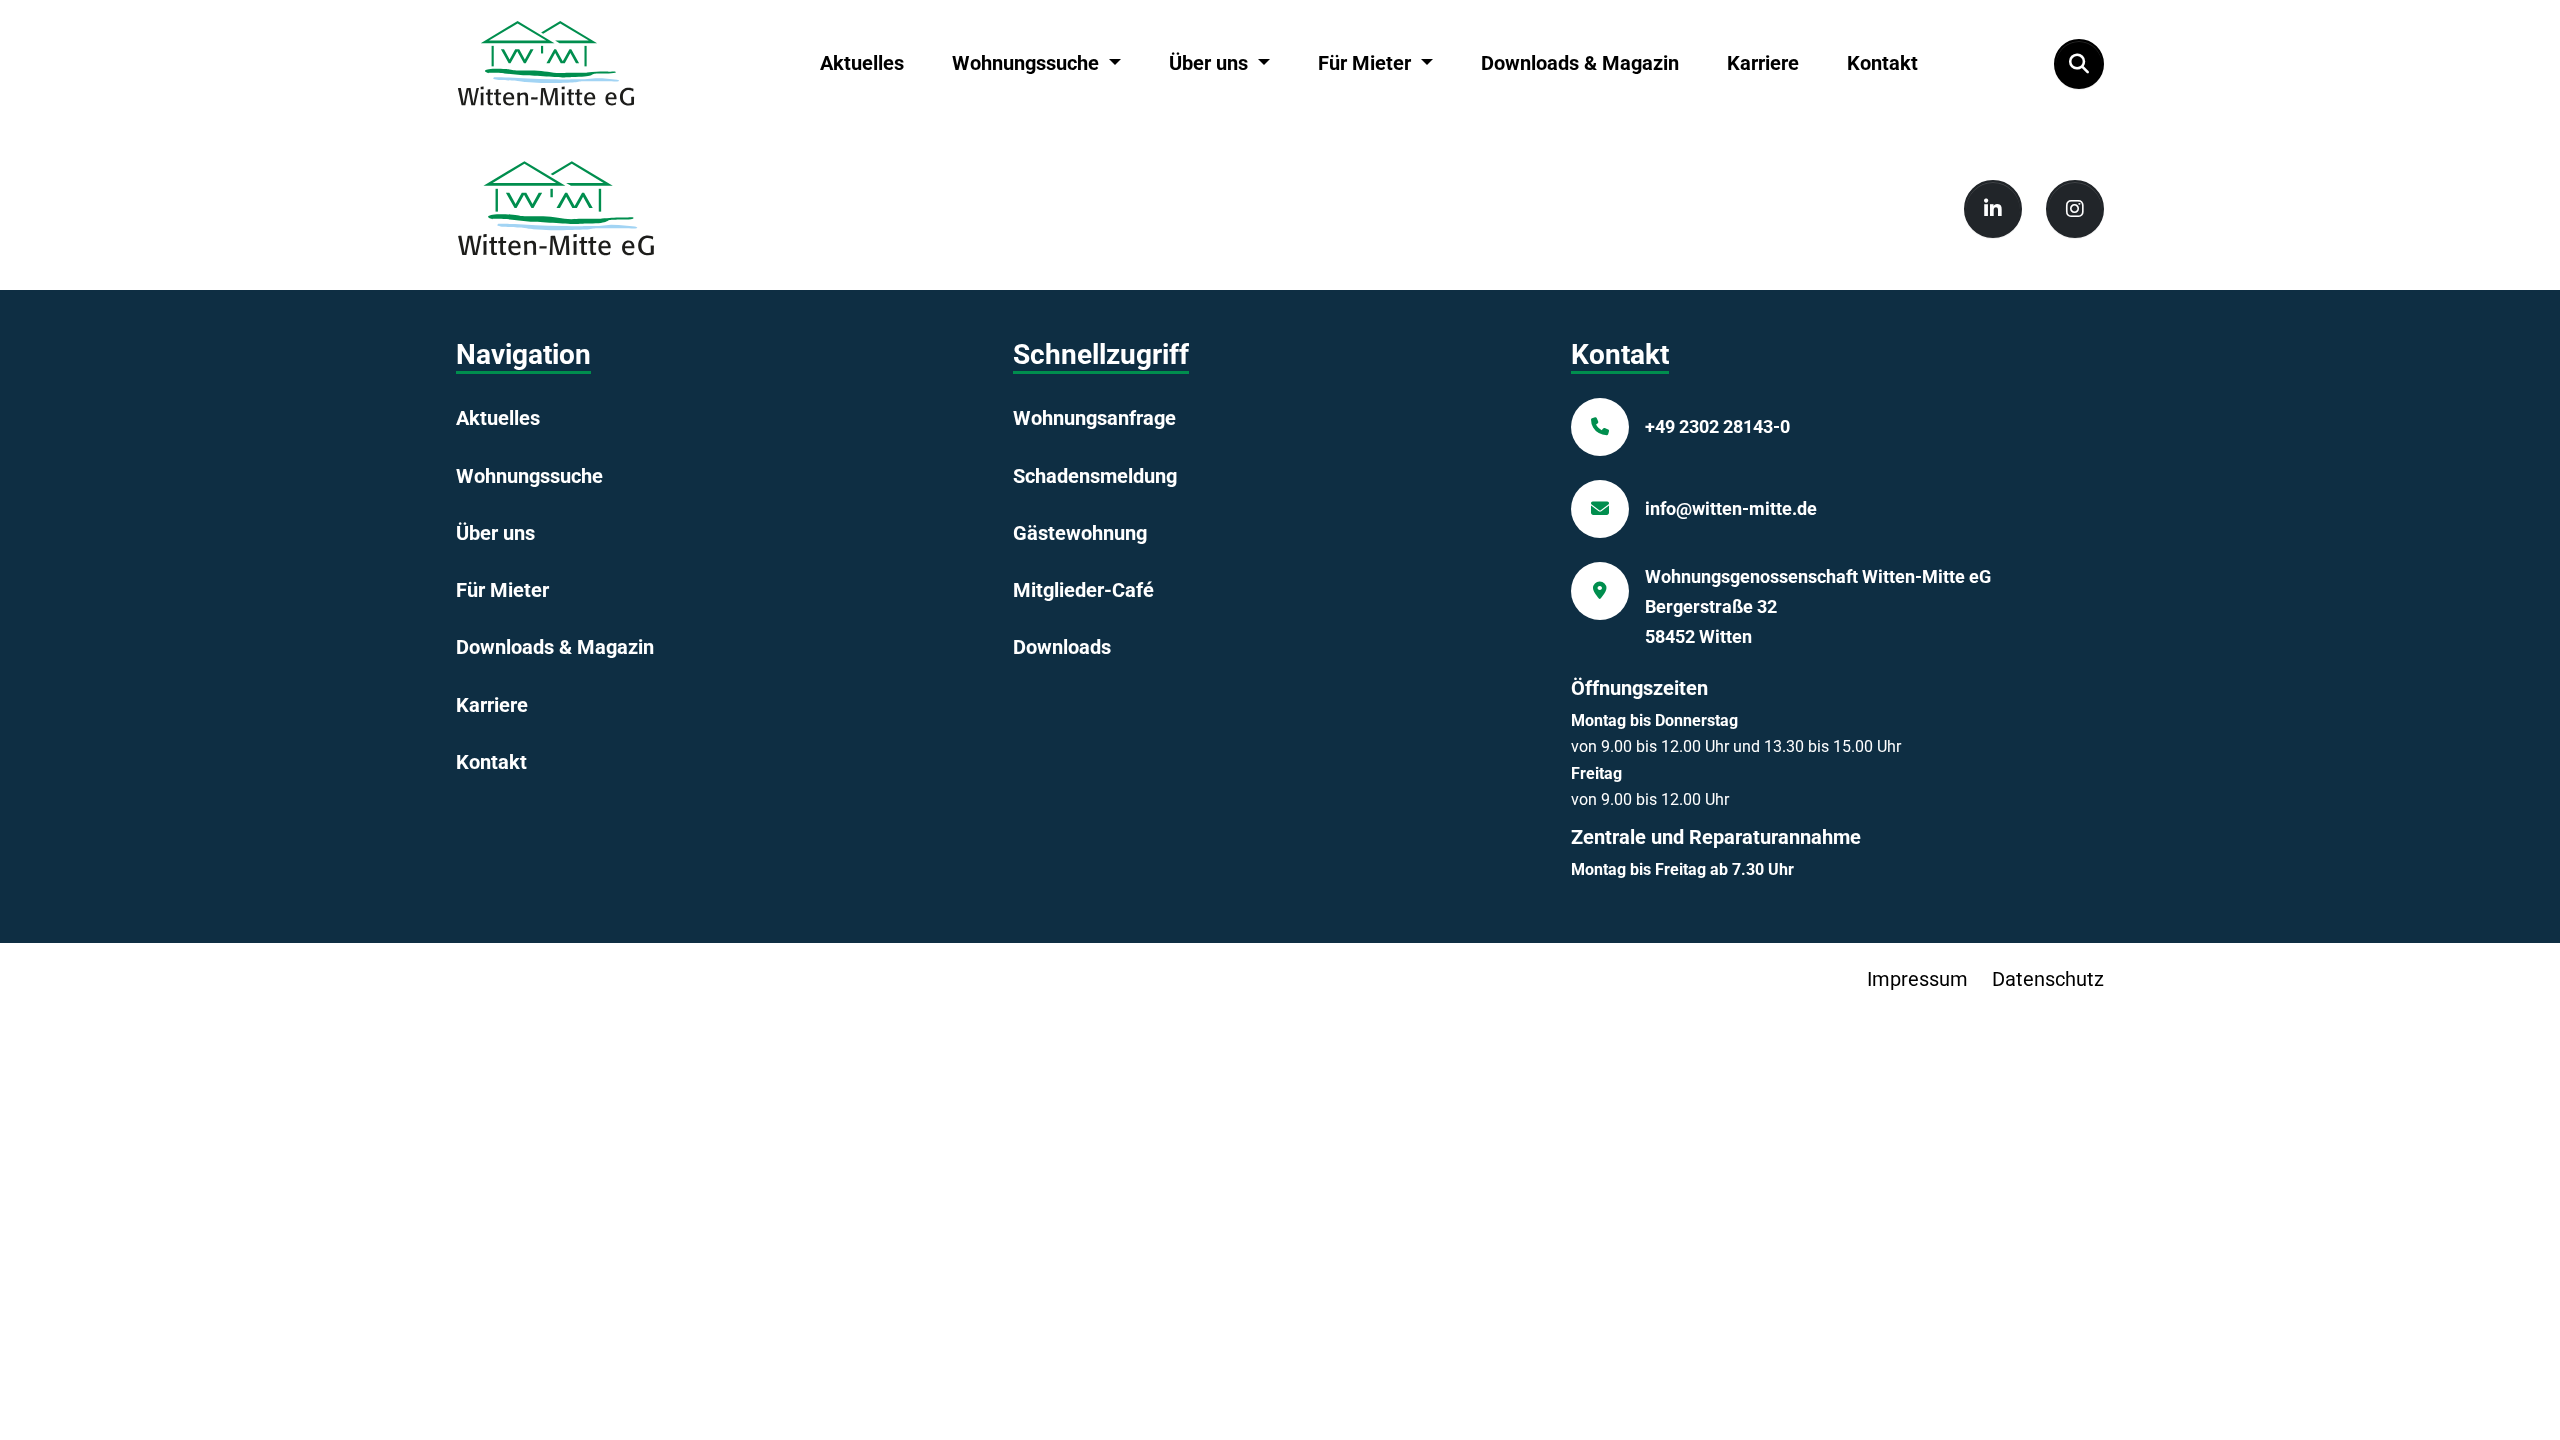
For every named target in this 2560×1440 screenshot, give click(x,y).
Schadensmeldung (1095, 476)
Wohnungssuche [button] (1028, 63)
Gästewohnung (1080, 533)
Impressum (1917, 979)
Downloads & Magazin (1580, 63)
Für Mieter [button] (1367, 63)
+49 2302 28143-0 (1717, 426)
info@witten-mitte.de (1731, 508)
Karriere (1763, 63)
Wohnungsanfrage (1094, 418)
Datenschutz (2048, 979)
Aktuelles (862, 63)
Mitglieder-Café (1083, 590)
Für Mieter (502, 590)
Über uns (495, 533)
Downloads (1062, 647)
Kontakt (1882, 63)
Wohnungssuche (529, 476)
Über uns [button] (1211, 63)
